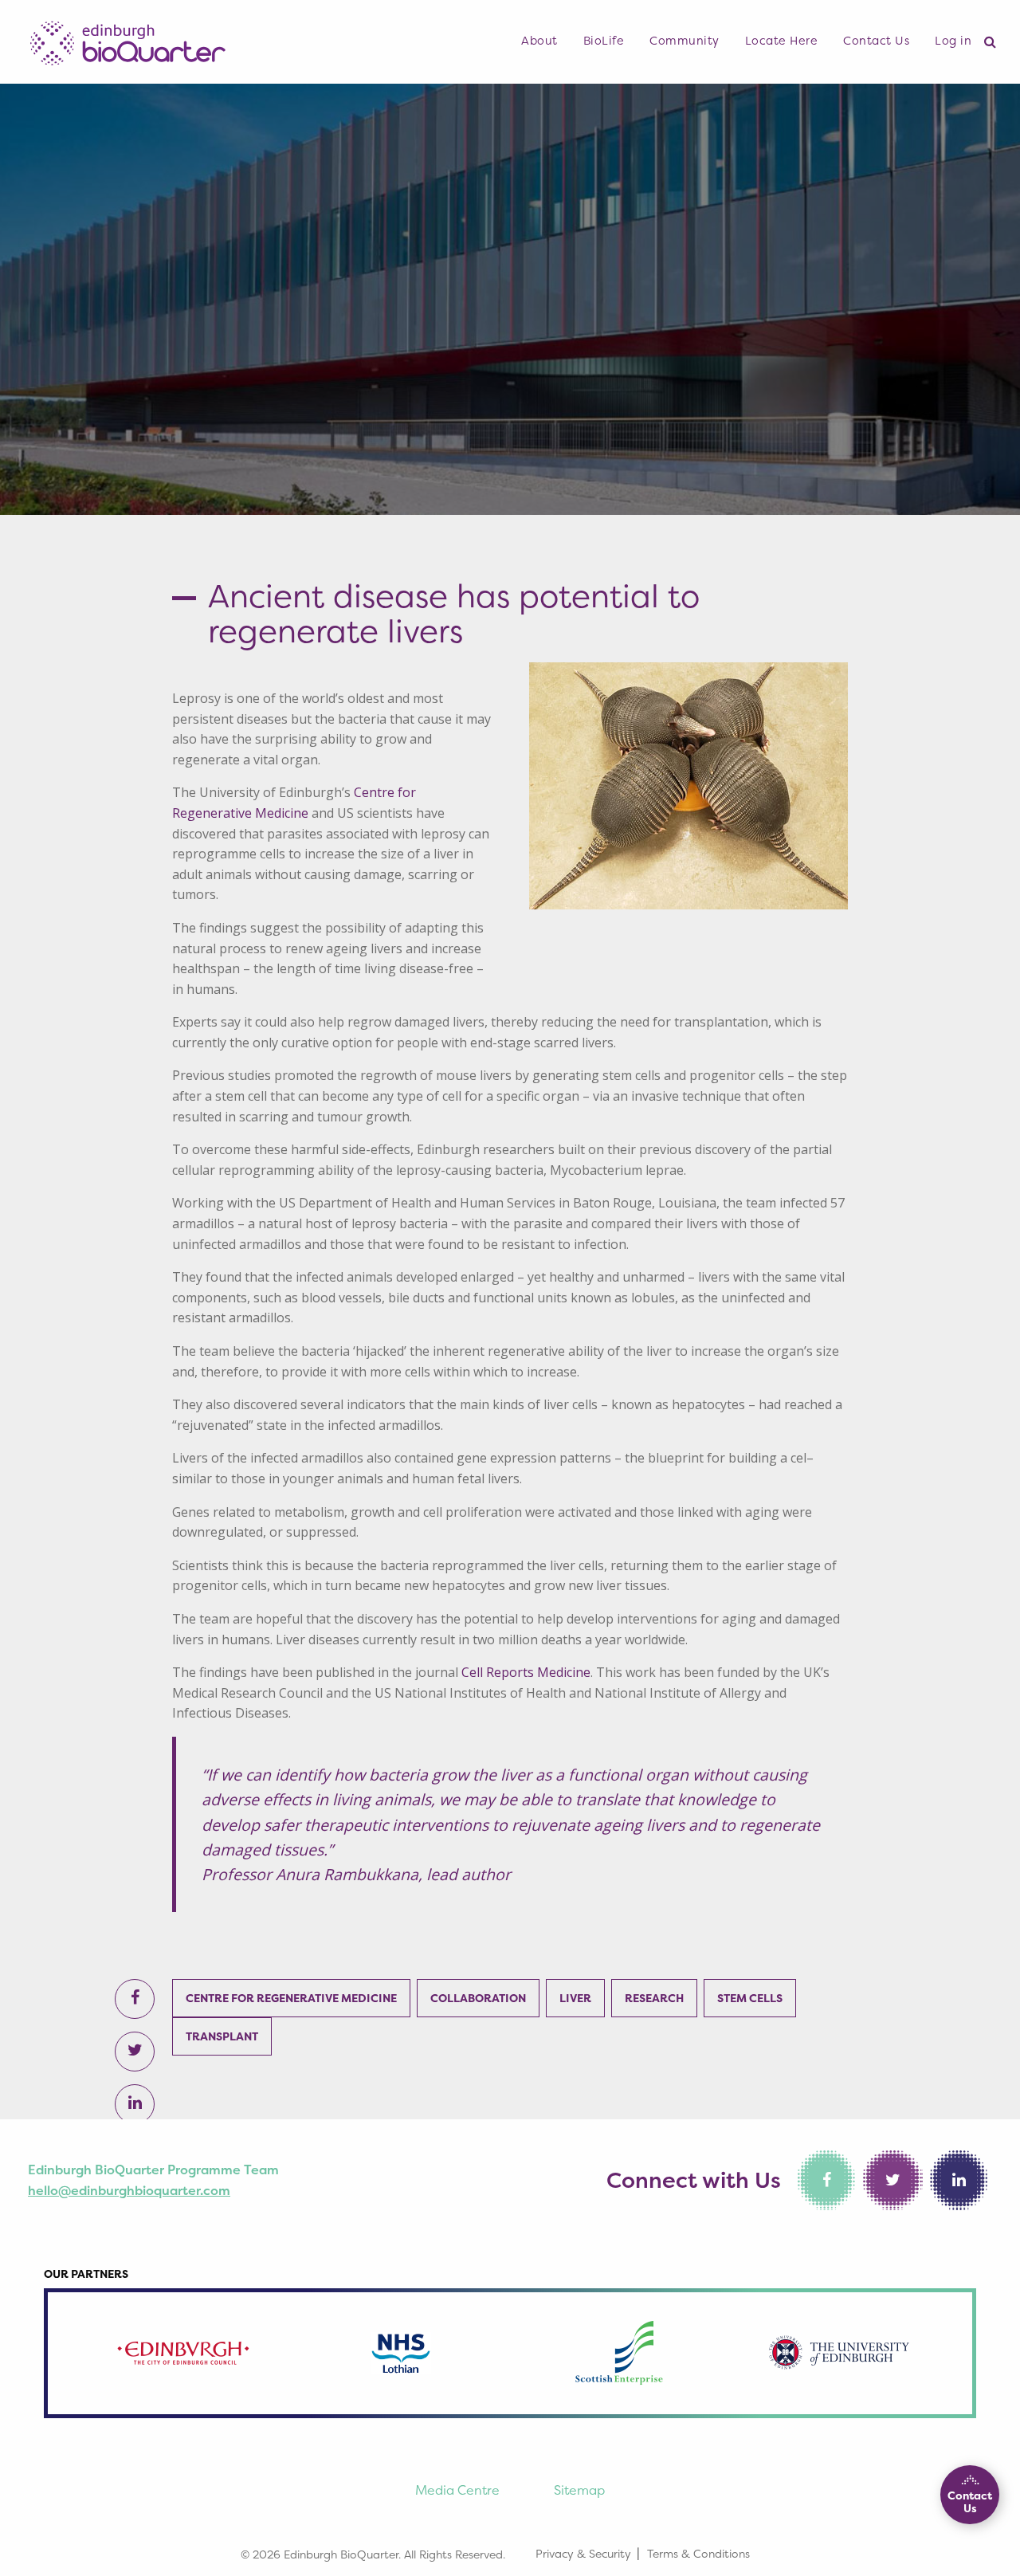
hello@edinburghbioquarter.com (129, 2190)
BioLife (604, 41)
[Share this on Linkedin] (135, 2104)
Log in (953, 41)
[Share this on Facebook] (135, 1999)
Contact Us (876, 41)
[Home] (127, 39)
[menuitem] (539, 41)
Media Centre (457, 2490)
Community (685, 41)
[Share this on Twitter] (135, 2052)
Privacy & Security (583, 2553)
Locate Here (782, 41)
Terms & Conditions (698, 2553)
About (539, 41)
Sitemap (579, 2490)
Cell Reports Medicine (526, 1672)
